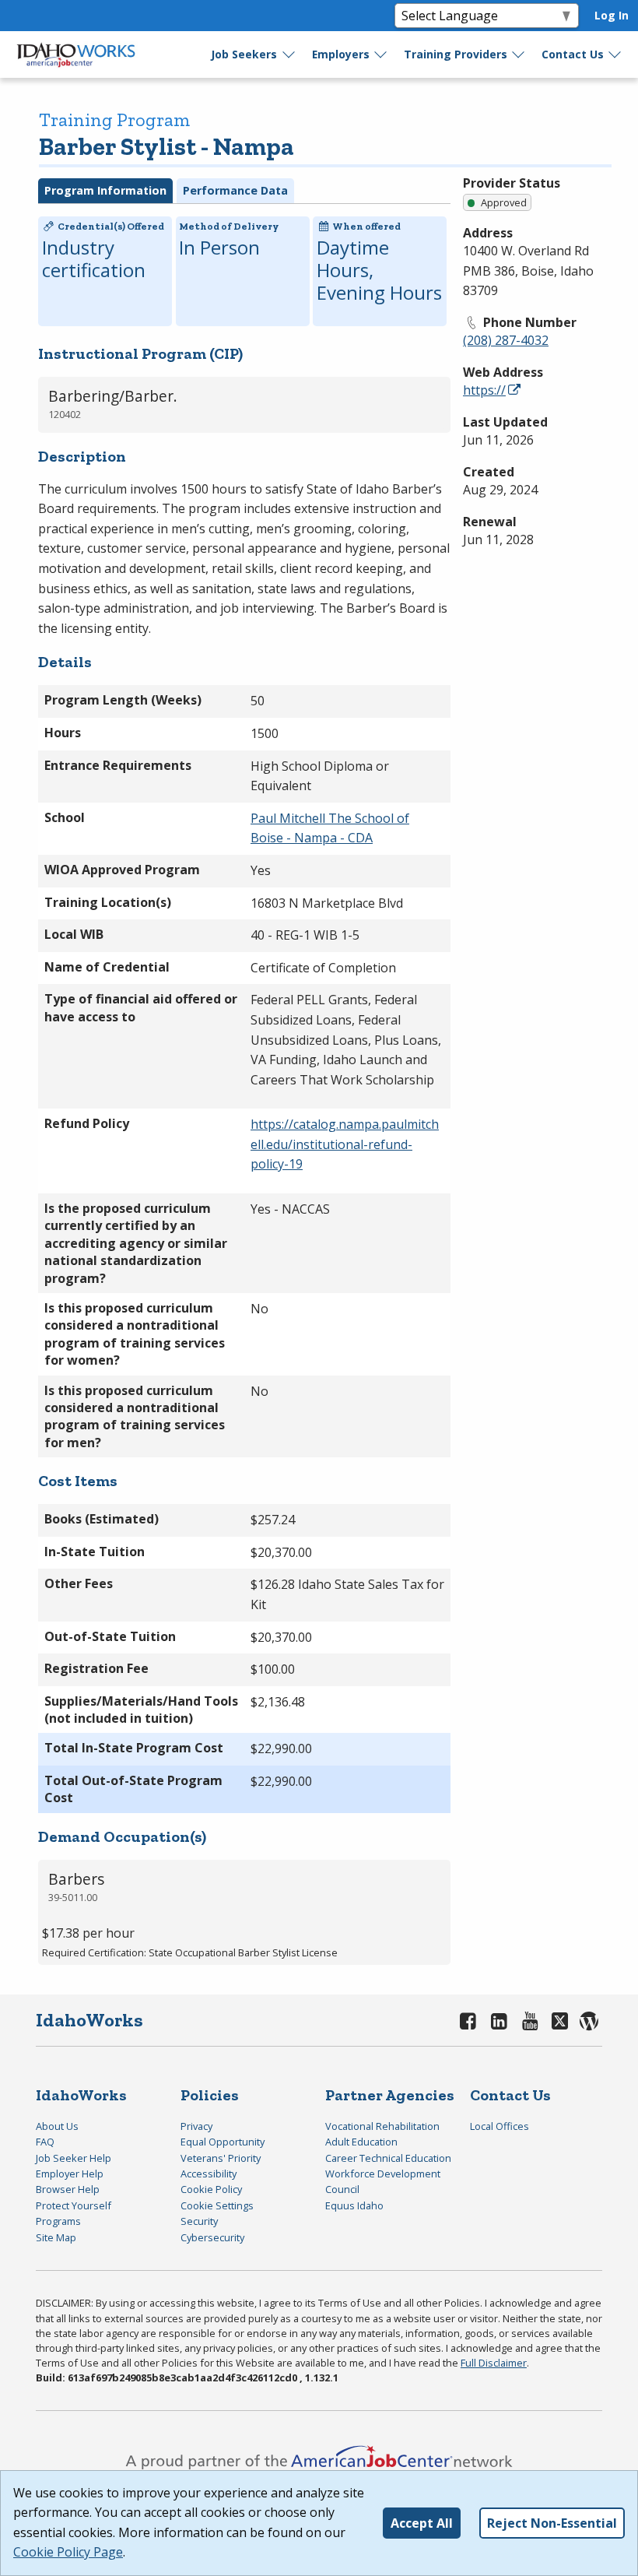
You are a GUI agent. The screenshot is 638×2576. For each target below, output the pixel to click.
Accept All (422, 2523)
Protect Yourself (74, 2205)
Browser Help (68, 2189)
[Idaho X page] (562, 2021)
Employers (341, 54)
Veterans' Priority (221, 2158)
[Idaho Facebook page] (468, 2021)
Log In (612, 15)
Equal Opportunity (223, 2142)
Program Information (105, 190)
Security (199, 2221)
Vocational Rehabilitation (382, 2126)
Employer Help (70, 2174)
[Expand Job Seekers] (289, 54)
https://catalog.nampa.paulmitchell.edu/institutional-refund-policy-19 (345, 1144)
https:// (484, 390)
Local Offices (500, 2126)
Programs (58, 2221)
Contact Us (573, 54)
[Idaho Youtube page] (530, 2021)
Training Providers (456, 54)
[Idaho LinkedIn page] (500, 2021)
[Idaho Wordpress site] (590, 2021)
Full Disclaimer (494, 2363)
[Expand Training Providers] (519, 54)
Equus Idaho (354, 2205)
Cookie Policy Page (68, 2552)
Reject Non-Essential (552, 2523)
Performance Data (235, 190)
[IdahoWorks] (76, 54)
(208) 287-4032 (506, 340)
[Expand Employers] (381, 54)
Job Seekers (244, 54)
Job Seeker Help (74, 2158)
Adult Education (361, 2142)
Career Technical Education (388, 2158)
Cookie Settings (217, 2205)
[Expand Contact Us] (615, 54)
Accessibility (209, 2174)
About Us (57, 2126)
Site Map (56, 2237)
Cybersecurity (212, 2237)
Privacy (196, 2126)
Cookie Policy (211, 2189)
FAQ (45, 2142)
